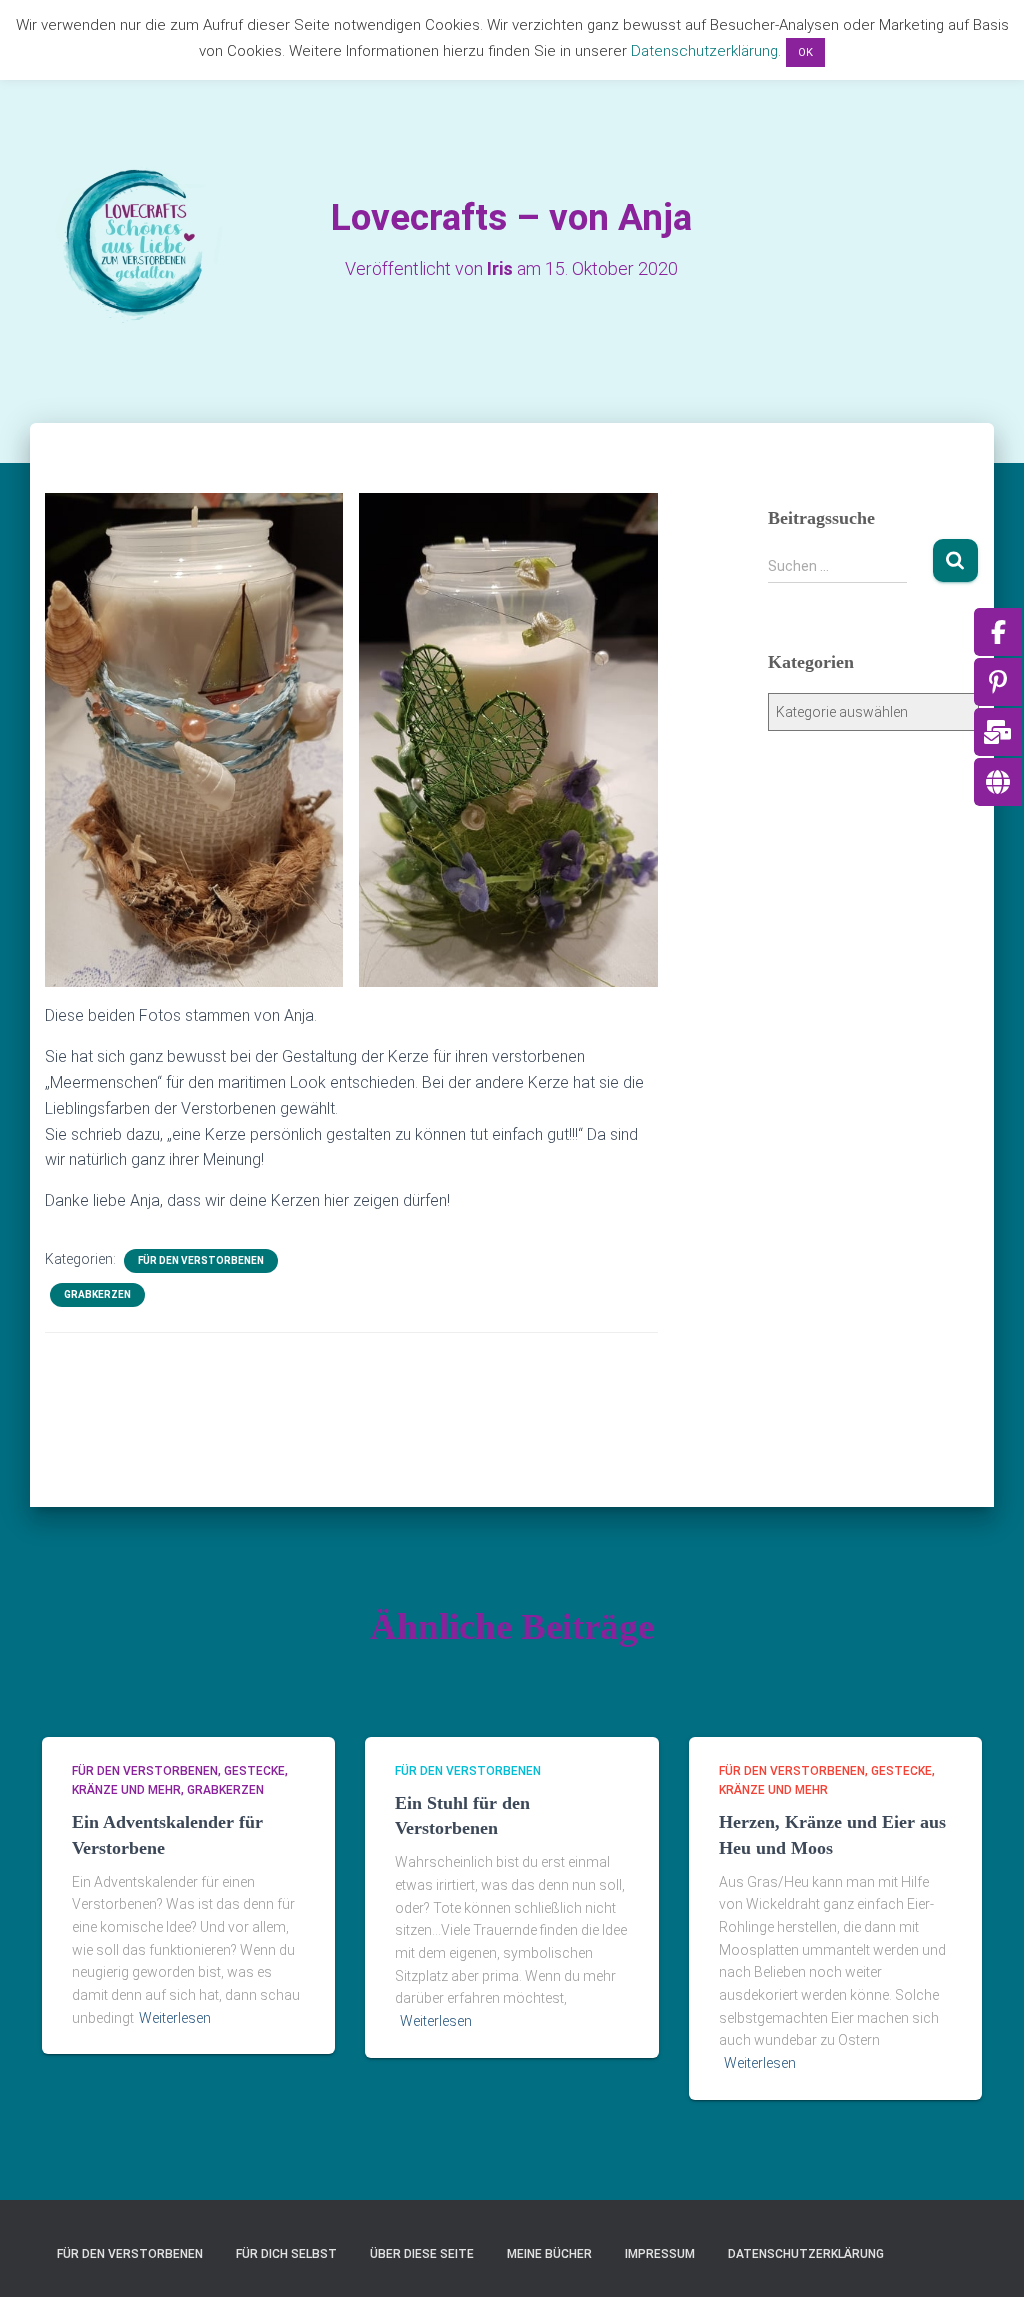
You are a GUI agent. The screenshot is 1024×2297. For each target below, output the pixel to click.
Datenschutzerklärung (806, 2254)
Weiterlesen (175, 2018)
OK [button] (805, 52)
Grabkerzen (97, 1294)
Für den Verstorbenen (201, 1260)
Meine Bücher (549, 2254)
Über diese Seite (422, 2254)
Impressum (660, 2254)
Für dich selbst (286, 2254)
